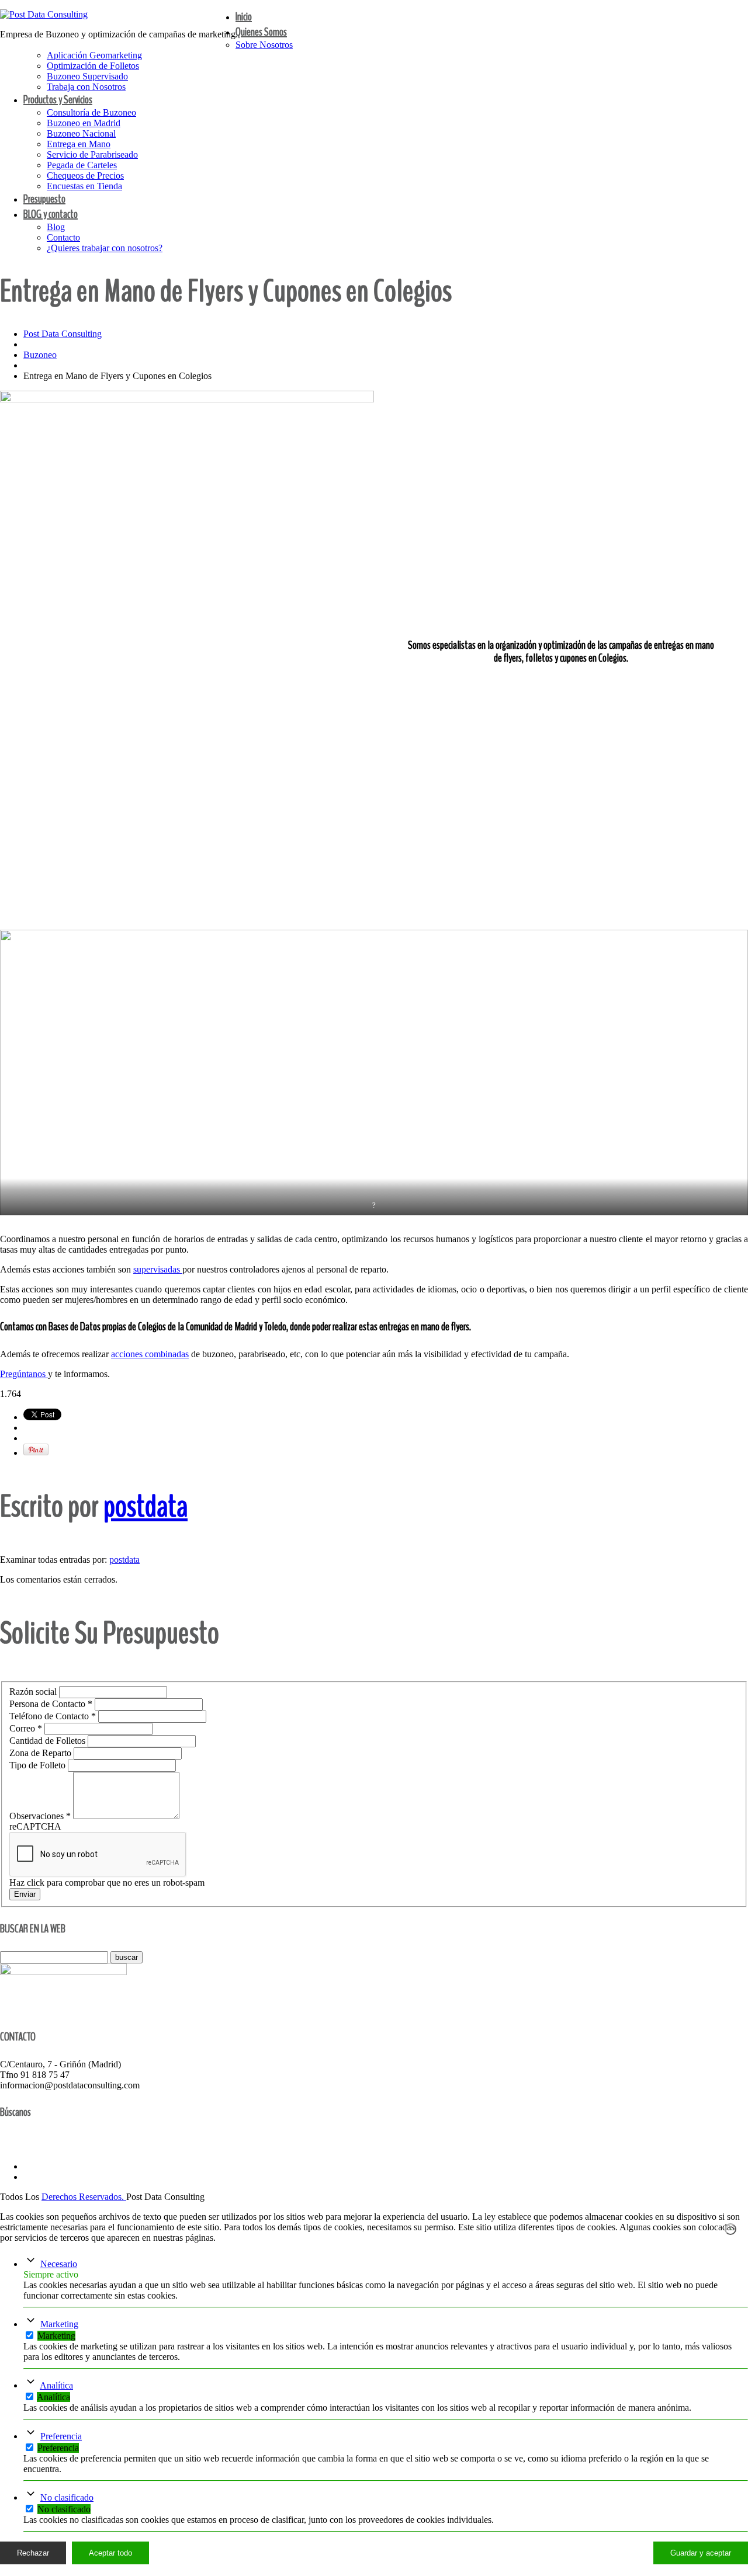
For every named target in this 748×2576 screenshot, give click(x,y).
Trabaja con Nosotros (86, 87)
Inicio (244, 17)
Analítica (56, 2385)
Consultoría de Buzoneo (91, 112)
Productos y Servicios (58, 100)
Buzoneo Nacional (81, 133)
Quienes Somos (261, 32)
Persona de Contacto (51, 1704)
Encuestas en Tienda (84, 186)
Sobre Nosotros (264, 45)
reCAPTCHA (35, 1826)
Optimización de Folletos (93, 66)
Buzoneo (40, 355)
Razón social (34, 1692)
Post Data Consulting (63, 334)
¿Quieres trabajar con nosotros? (105, 248)
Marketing (59, 2324)
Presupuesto (44, 199)
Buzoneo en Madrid (84, 123)
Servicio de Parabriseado (92, 154)
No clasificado (67, 2497)
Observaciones (40, 1816)
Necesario (59, 2264)
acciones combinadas (150, 1354)
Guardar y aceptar (701, 2553)
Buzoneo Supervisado (87, 76)
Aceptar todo (110, 2553)
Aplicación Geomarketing (94, 55)
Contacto (63, 237)
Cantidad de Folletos (49, 1741)
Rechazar (33, 2553)
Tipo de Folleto (39, 1765)
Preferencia (61, 2436)
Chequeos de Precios (85, 175)
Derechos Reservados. (84, 2197)
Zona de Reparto (41, 1753)
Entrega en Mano (79, 144)
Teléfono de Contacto (53, 1716)
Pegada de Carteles (82, 165)
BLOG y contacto (51, 214)
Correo (26, 1728)
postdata (146, 1506)
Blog (56, 227)
